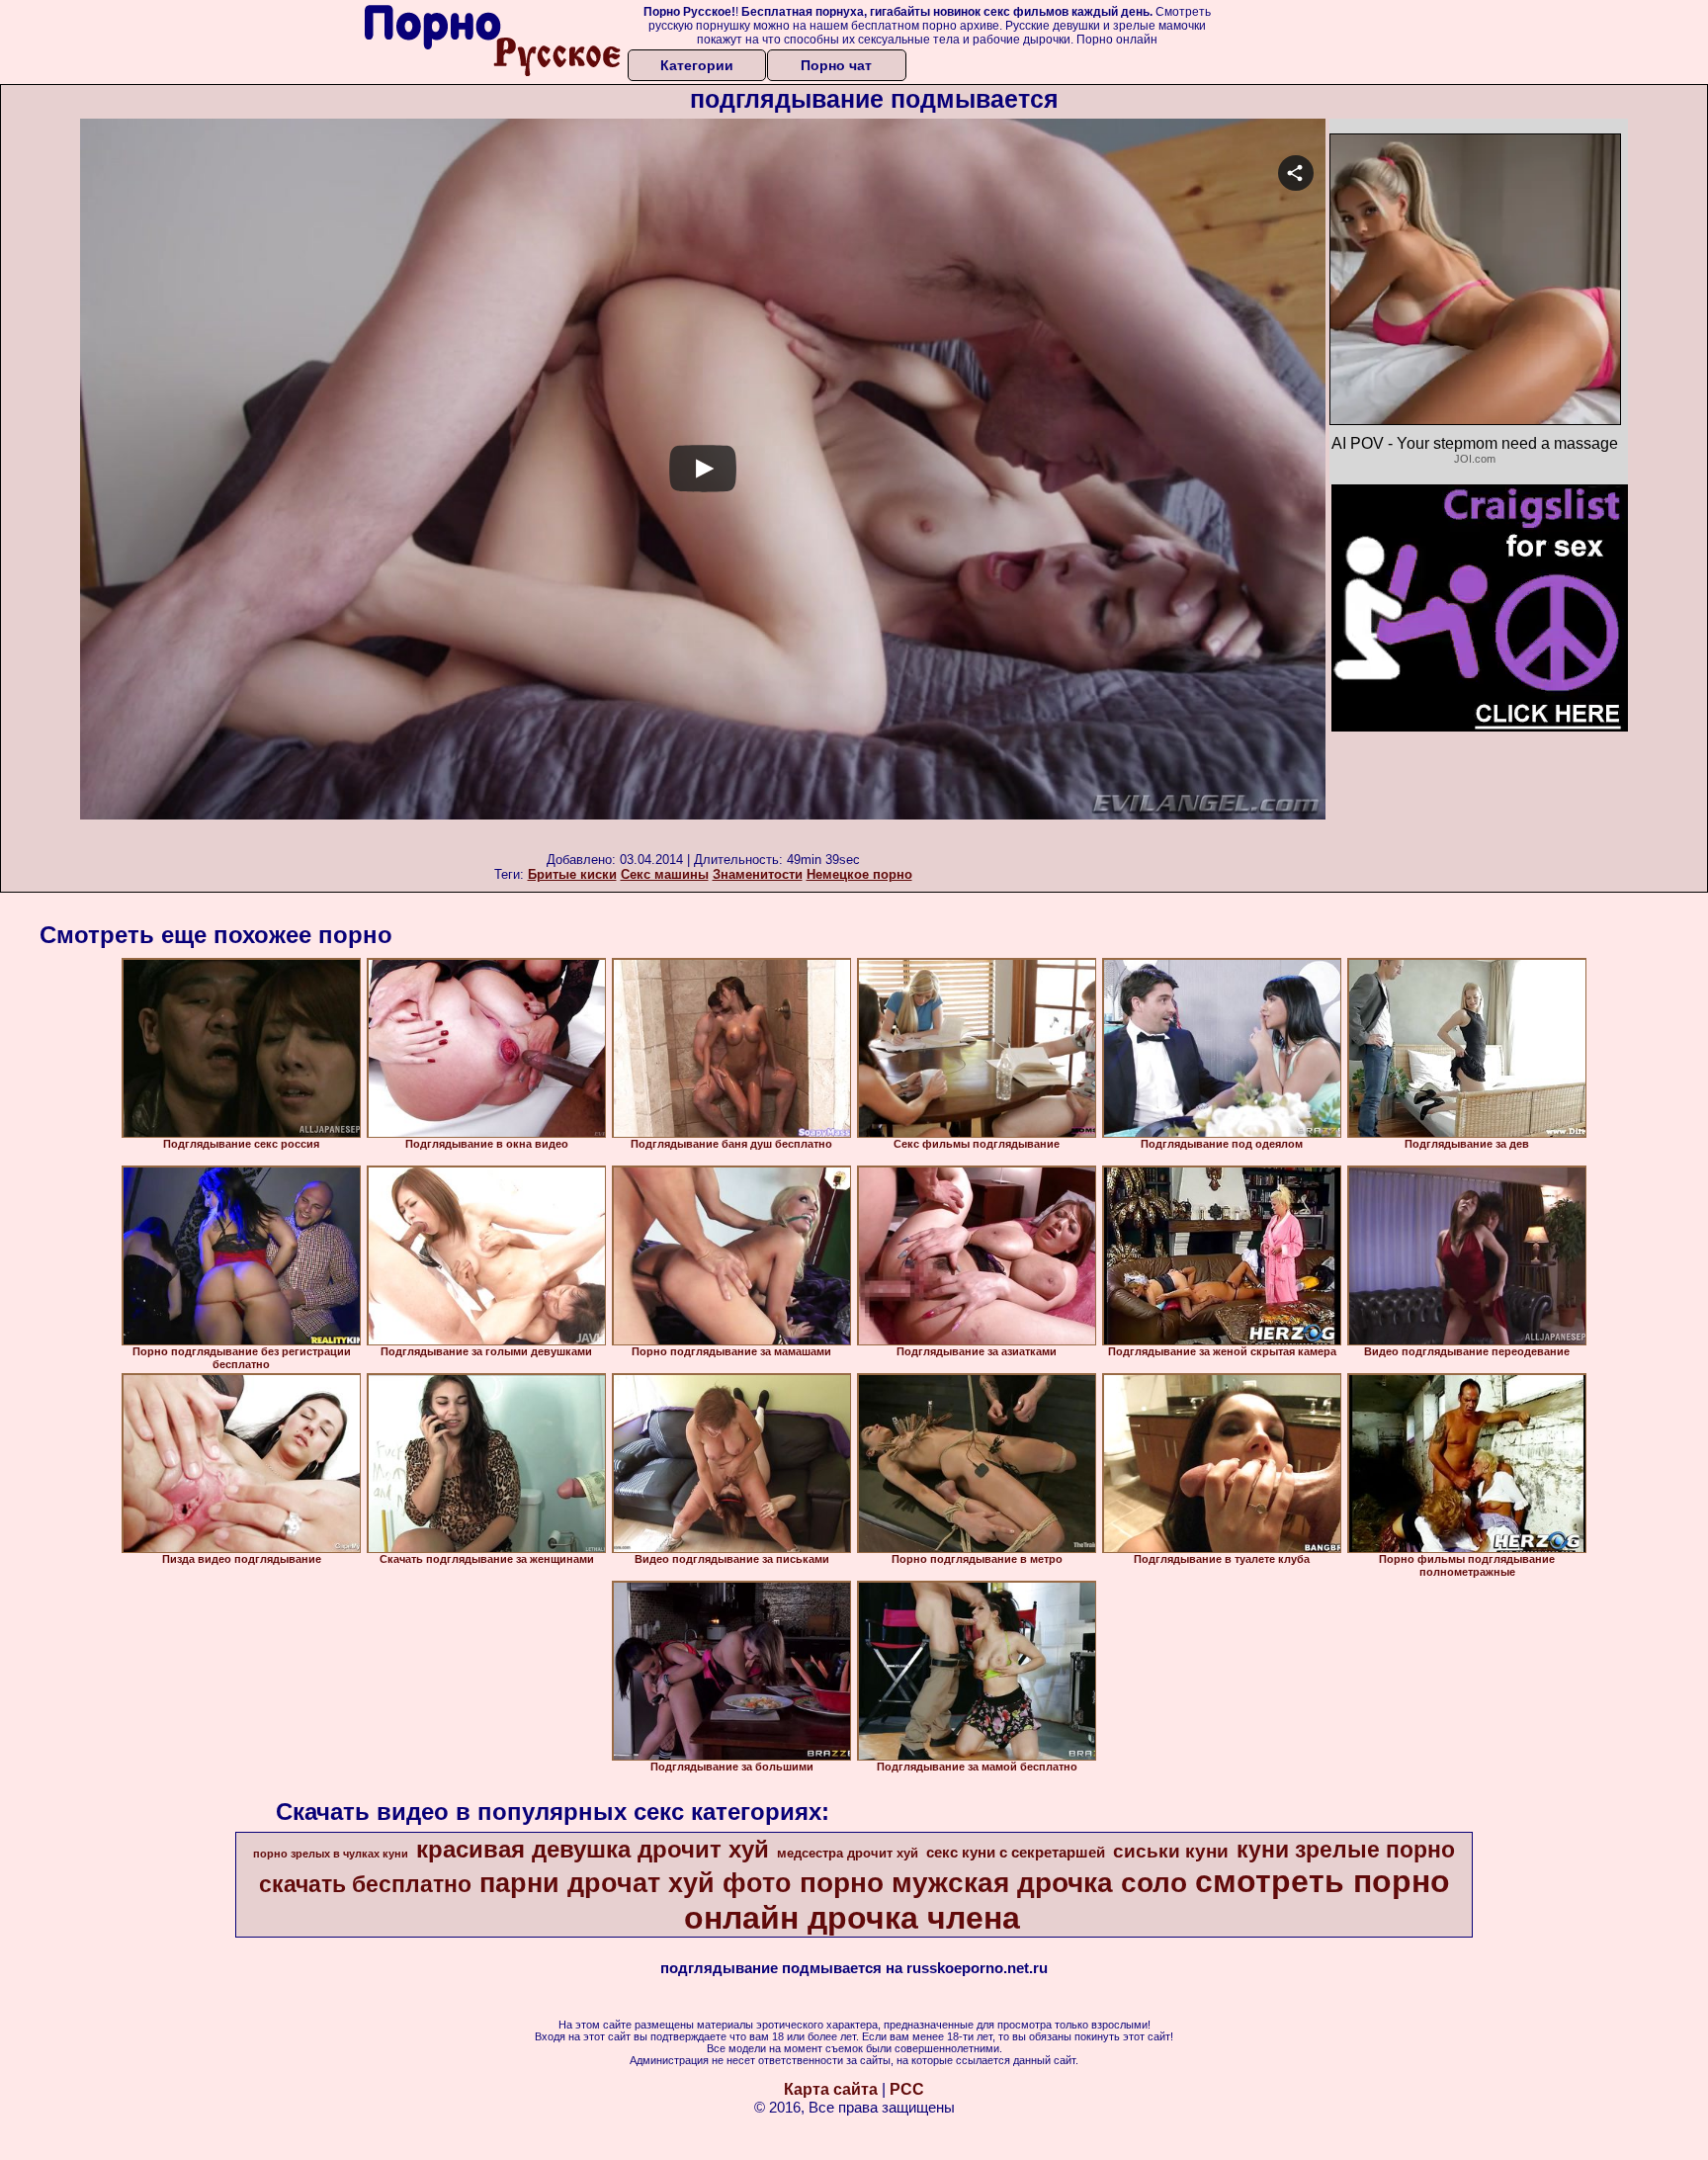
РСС (907, 2089)
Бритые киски (572, 874)
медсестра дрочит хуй (848, 1853)
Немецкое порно (859, 874)
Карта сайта (831, 2089)
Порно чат (836, 65)
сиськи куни (1171, 1851)
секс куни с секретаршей (1016, 1853)
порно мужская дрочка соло (993, 1883)
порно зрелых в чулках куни (331, 1854)
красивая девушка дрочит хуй (593, 1849)
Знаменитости (758, 874)
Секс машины (665, 874)
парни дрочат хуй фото (636, 1883)
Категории (697, 65)
